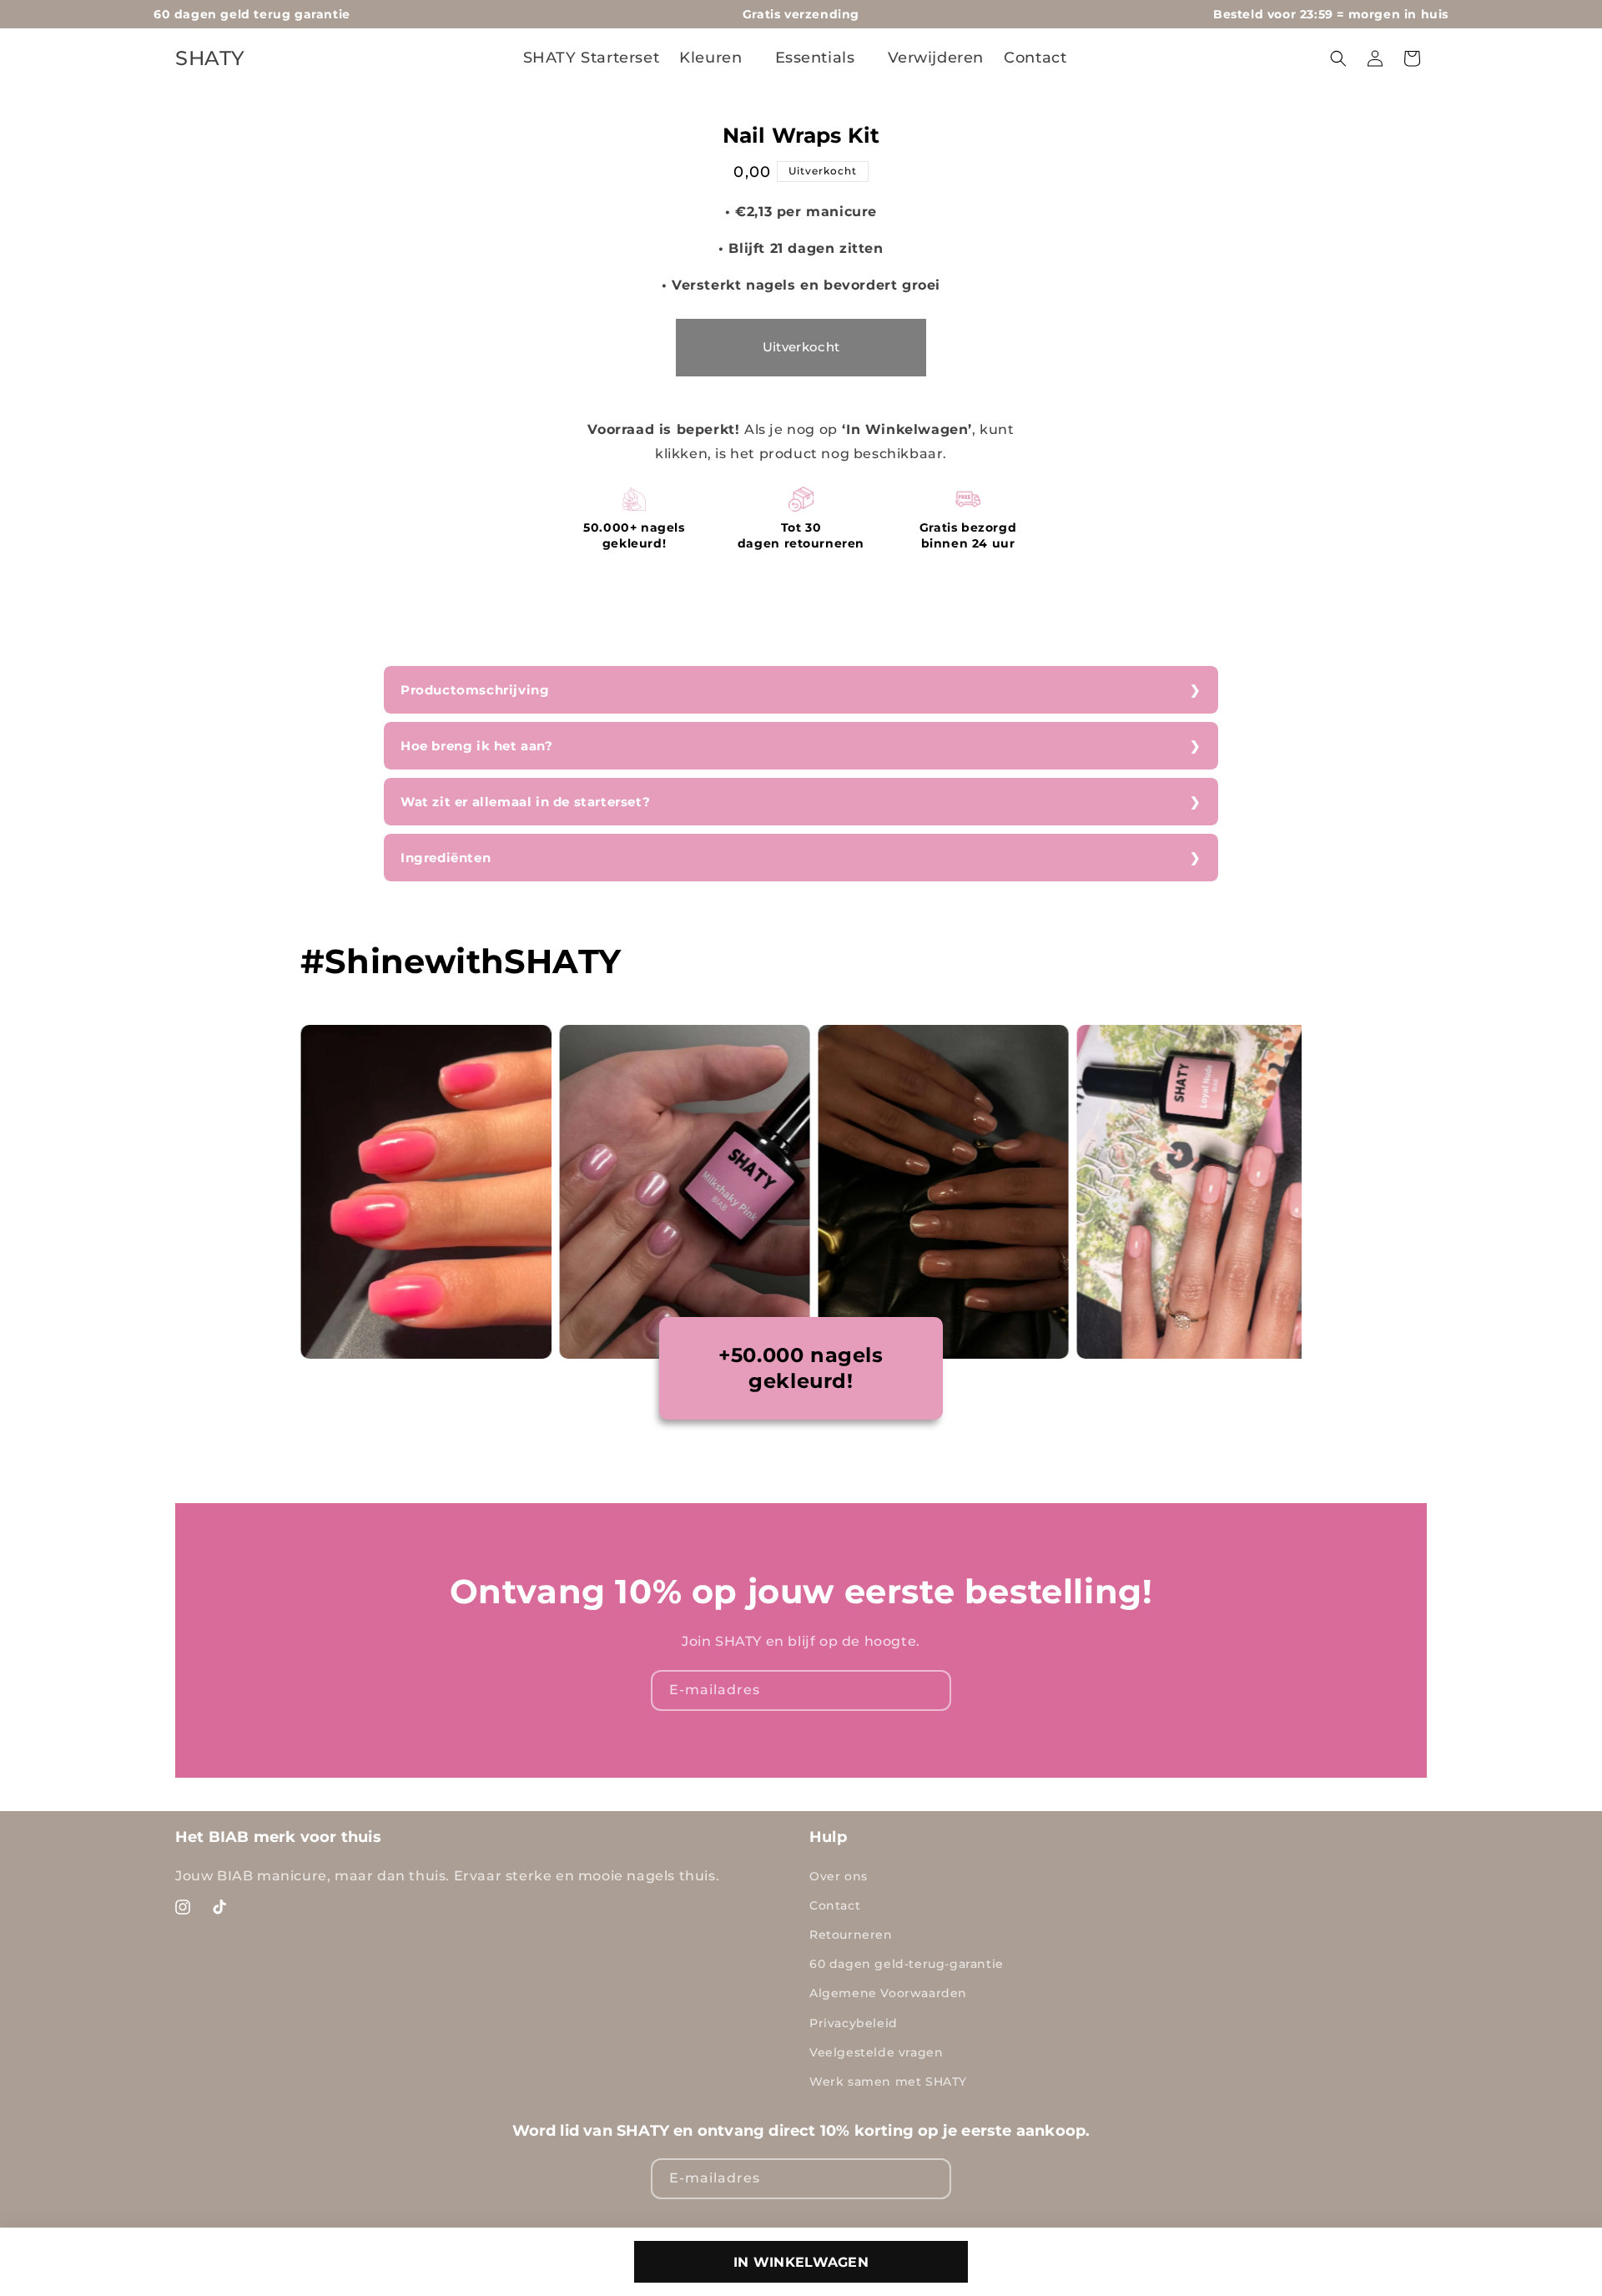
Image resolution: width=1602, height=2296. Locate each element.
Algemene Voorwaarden (888, 1993)
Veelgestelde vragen (876, 2052)
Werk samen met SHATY (888, 2082)
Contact (835, 1905)
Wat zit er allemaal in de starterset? (525, 802)
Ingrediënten (446, 858)
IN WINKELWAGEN (801, 2262)
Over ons (839, 1876)
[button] (717, 58)
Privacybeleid (854, 2023)
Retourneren (851, 1935)
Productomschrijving (475, 690)
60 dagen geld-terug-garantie (907, 1964)
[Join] (931, 1690)
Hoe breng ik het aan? (477, 746)
